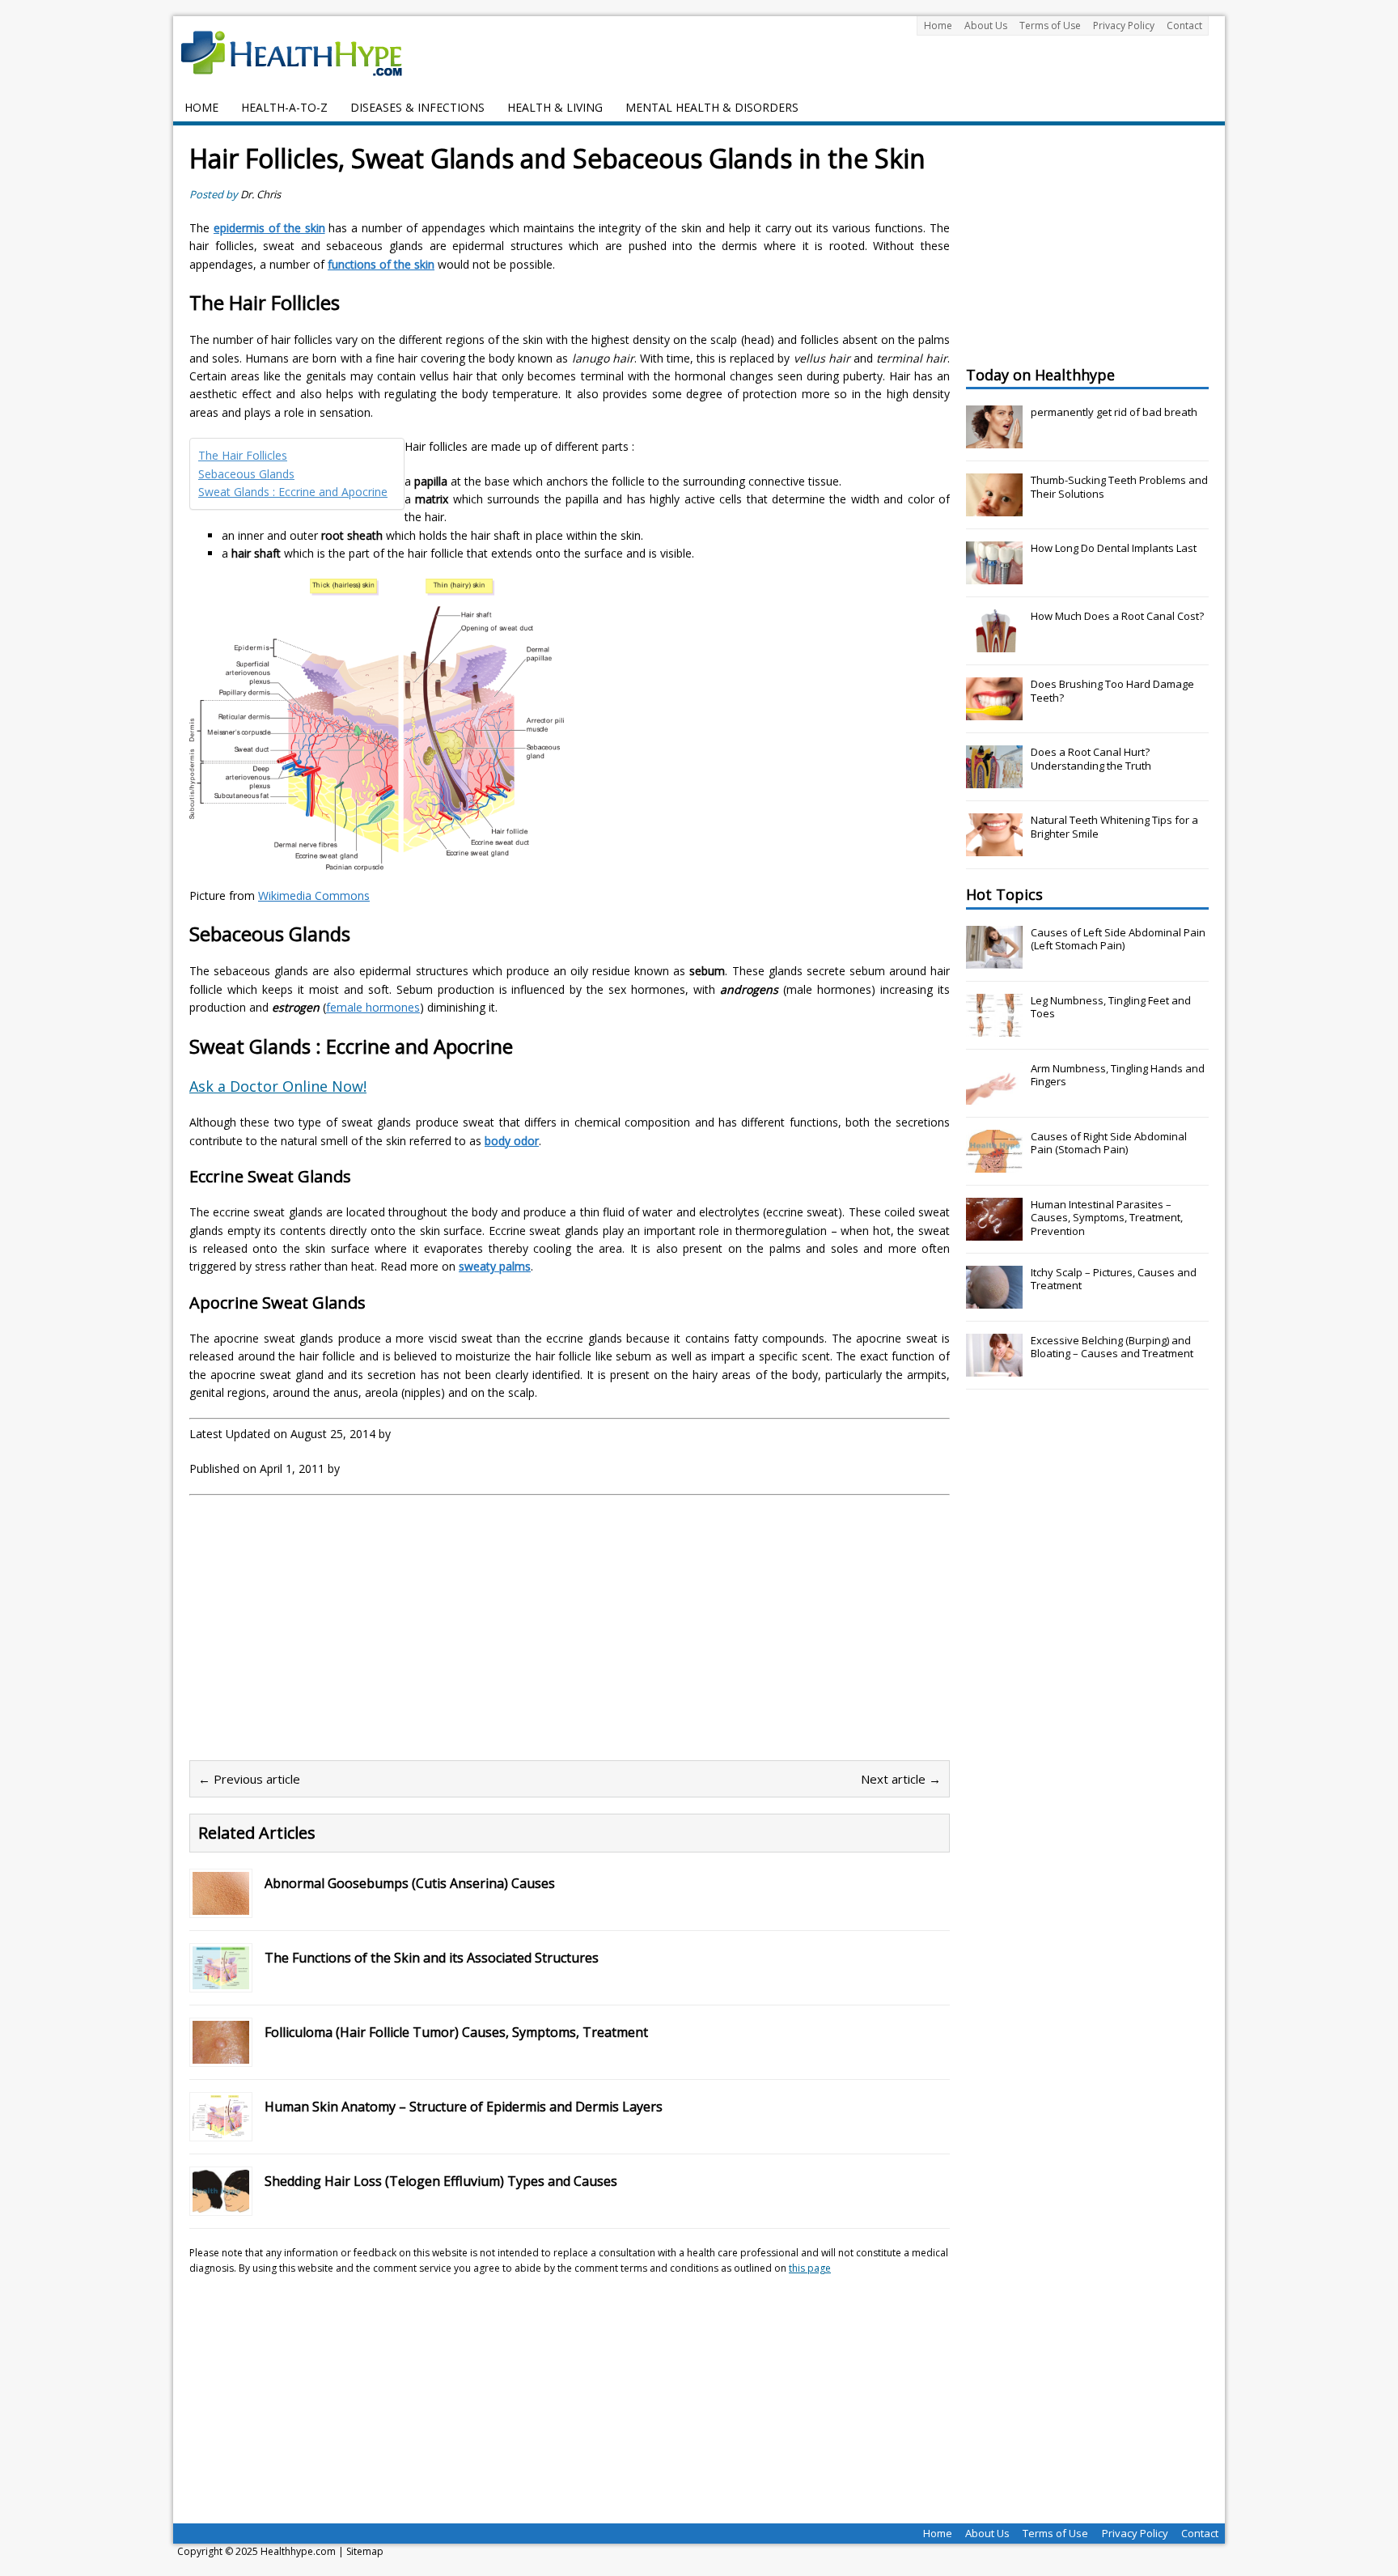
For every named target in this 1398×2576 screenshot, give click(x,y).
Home (938, 25)
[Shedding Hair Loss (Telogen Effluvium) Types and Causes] (221, 2203)
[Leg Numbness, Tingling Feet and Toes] (994, 1028)
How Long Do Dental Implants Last (1114, 548)
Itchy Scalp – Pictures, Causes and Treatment (1114, 1279)
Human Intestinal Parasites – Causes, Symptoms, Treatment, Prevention (1107, 1218)
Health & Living (555, 107)
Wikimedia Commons (314, 895)
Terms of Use (1050, 25)
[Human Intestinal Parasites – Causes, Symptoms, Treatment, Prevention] (994, 1232)
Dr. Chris (261, 194)
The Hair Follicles (243, 455)
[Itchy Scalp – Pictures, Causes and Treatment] (994, 1300)
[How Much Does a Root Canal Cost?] (994, 643)
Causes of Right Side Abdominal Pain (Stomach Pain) (1109, 1143)
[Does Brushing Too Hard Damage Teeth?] (994, 711)
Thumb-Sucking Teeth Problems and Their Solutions (1119, 487)
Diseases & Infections (417, 107)
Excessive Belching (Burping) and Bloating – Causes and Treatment (1112, 1347)
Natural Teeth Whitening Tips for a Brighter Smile (1114, 827)
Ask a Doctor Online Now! (278, 1086)
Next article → (901, 1779)
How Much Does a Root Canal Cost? (1117, 616)
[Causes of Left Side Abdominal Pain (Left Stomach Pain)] (994, 960)
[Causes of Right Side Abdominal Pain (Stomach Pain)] (994, 1164)
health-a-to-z (284, 107)
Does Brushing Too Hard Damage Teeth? (1112, 691)
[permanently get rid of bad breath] (994, 439)
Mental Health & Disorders (712, 107)
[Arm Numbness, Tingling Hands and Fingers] (994, 1096)
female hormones (373, 1007)
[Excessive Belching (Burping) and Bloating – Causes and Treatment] (994, 1368)
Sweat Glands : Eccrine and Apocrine (293, 492)
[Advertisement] (325, 1625)
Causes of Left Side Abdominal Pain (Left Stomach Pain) (1118, 939)
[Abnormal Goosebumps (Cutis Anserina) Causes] (221, 1905)
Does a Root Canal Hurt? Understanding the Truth (1091, 759)
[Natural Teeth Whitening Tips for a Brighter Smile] (994, 847)
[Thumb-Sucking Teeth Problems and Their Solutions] (994, 507)
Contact (1184, 25)
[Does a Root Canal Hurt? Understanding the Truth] (994, 779)
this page (810, 2268)
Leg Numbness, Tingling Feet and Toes (1111, 1007)
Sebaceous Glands (246, 474)
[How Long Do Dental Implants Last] (994, 575)
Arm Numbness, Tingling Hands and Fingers (1118, 1075)
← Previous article (249, 1779)
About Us (986, 25)
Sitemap (365, 2551)
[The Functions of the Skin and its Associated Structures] (221, 1979)
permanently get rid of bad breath (1114, 412)
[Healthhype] (303, 53)
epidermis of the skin (269, 228)
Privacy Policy (1124, 25)
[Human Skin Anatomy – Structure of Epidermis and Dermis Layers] (221, 2128)
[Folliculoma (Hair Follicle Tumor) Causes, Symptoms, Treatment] (221, 2054)
